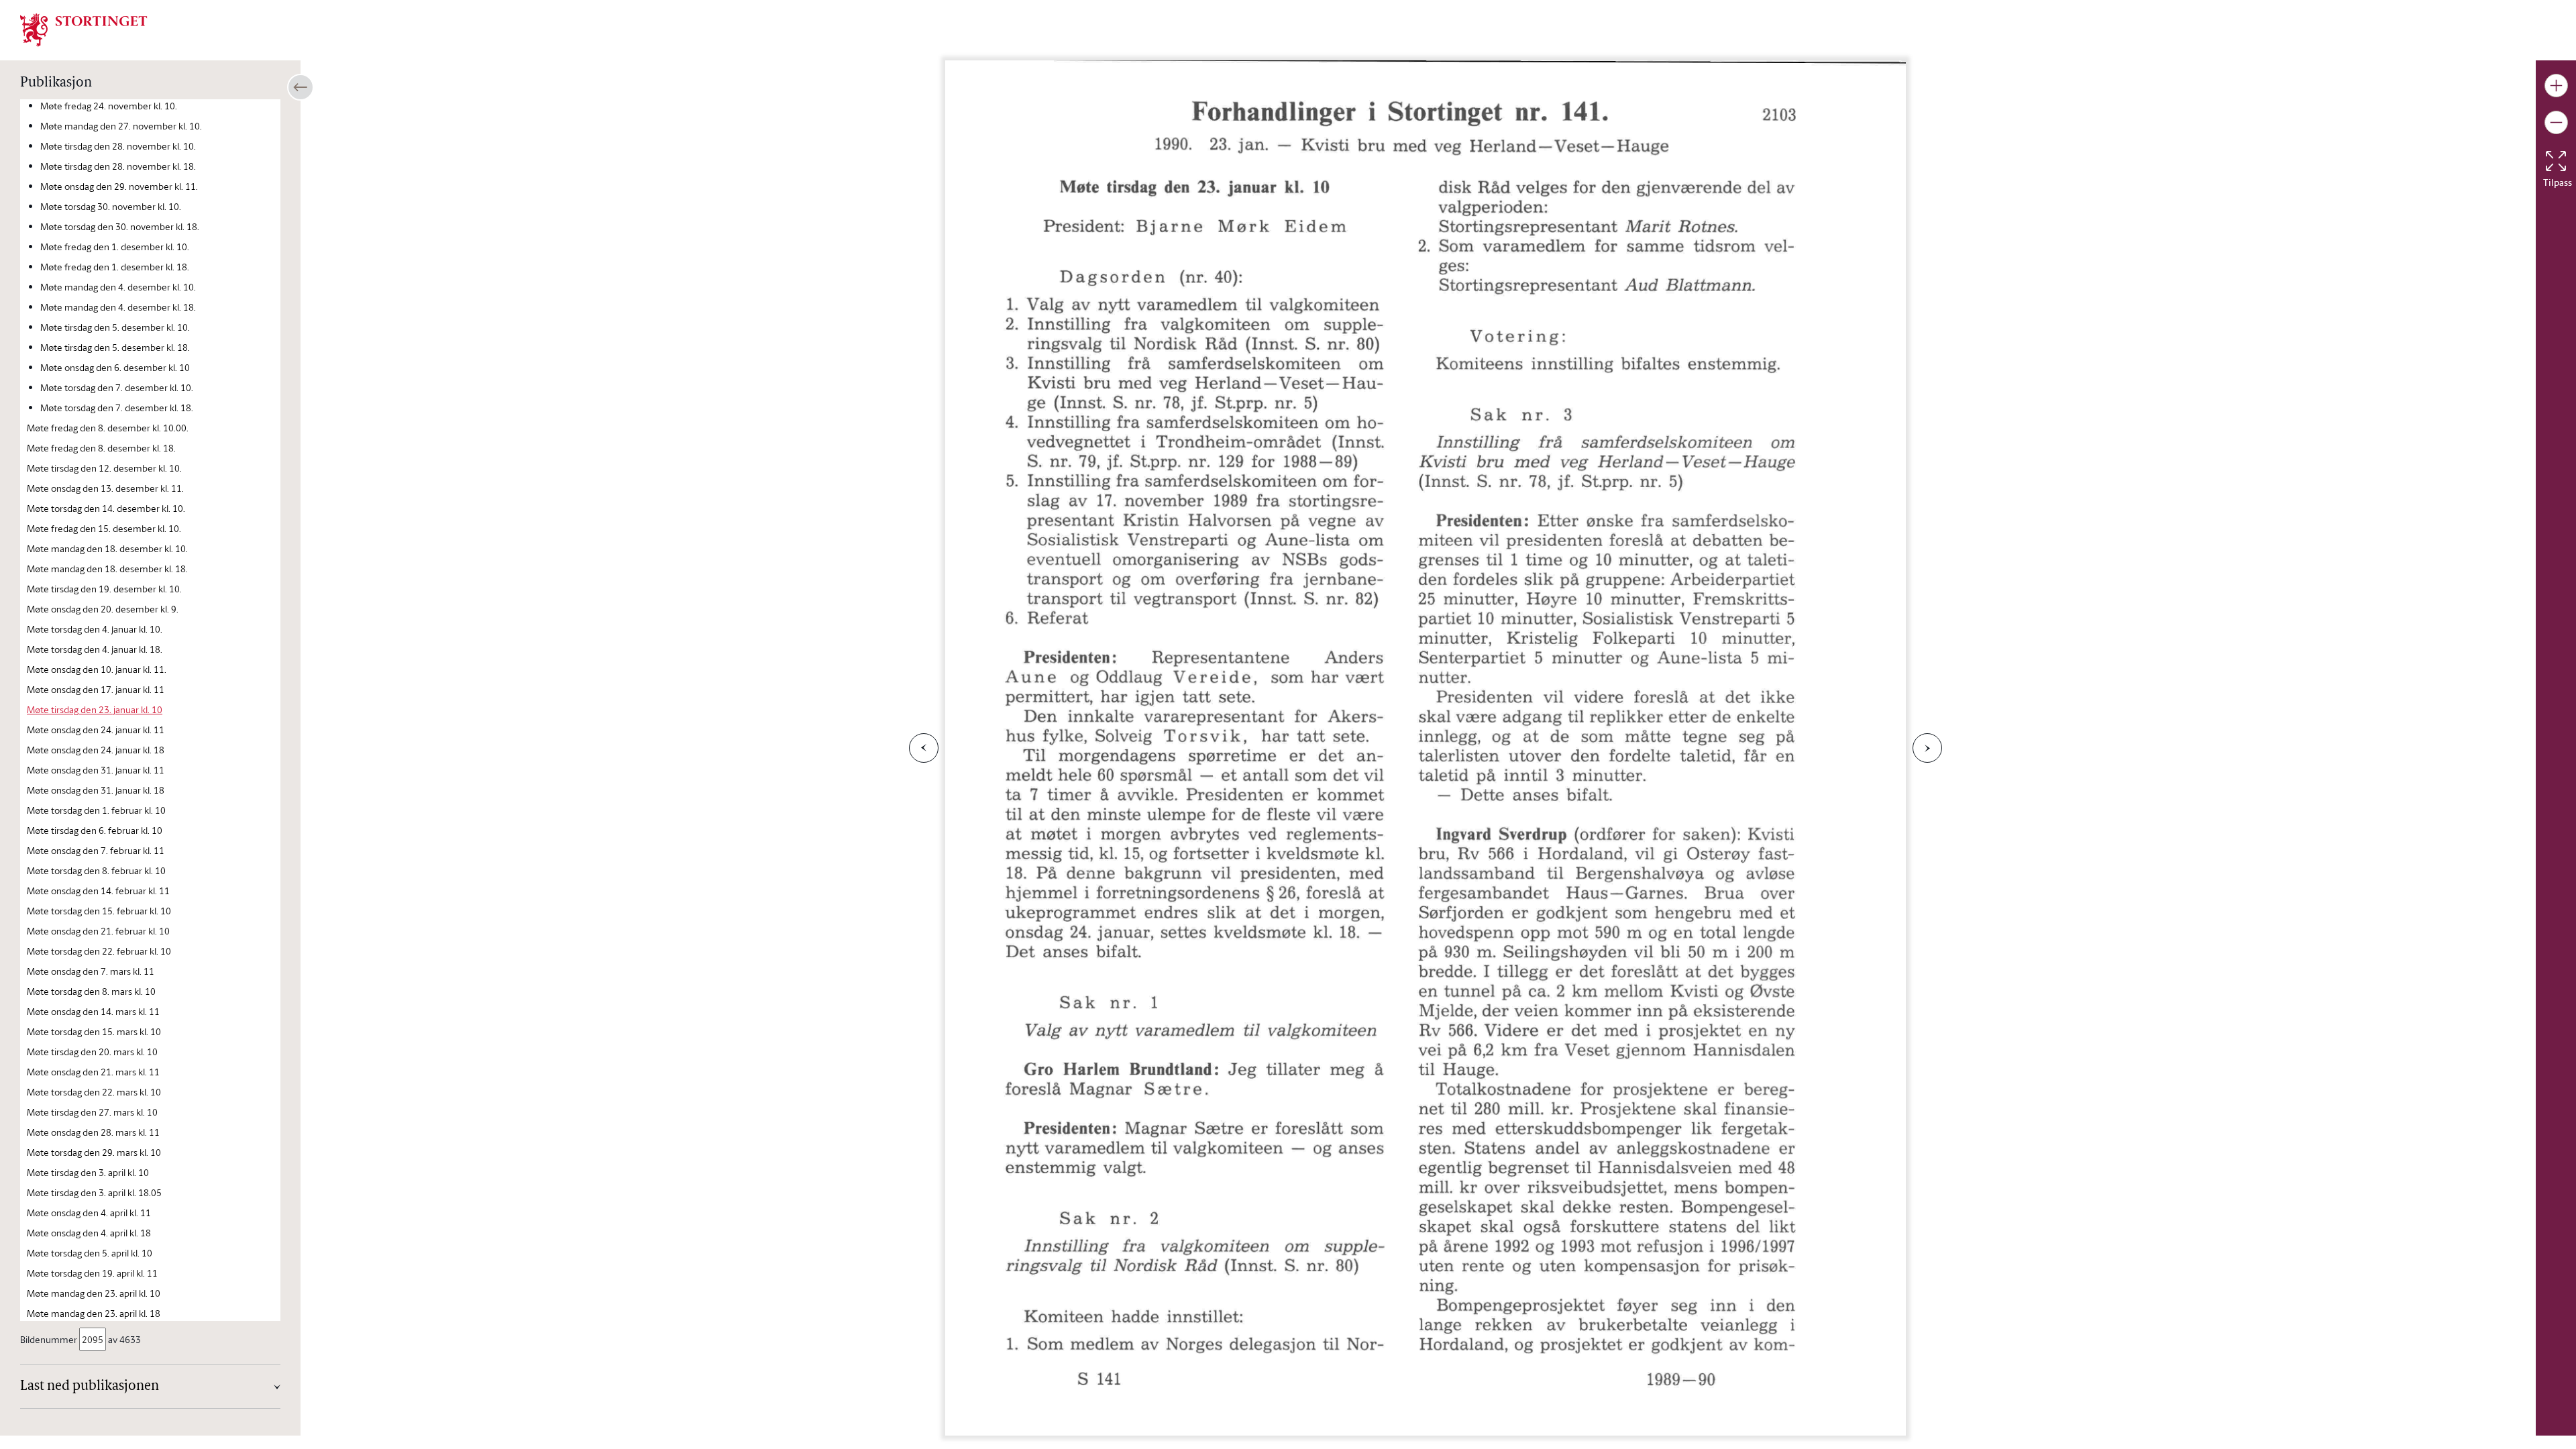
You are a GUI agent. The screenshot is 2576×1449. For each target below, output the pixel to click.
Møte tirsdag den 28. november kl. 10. (118, 146)
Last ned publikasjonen (90, 1387)
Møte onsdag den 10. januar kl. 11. (97, 669)
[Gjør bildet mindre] (2556, 122)
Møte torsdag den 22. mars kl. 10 (94, 1092)
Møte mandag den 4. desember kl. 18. (118, 307)
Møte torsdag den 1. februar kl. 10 (96, 810)
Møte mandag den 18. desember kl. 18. (107, 569)
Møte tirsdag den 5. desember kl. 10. (115, 327)
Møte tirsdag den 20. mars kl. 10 (92, 1052)
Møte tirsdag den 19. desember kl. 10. (104, 589)
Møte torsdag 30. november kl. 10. (111, 206)
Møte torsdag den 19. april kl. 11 (92, 1273)
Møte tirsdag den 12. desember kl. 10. (104, 468)
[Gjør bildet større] (2556, 86)
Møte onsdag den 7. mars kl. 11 (91, 971)
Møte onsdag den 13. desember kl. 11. (105, 488)
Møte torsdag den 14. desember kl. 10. (106, 508)
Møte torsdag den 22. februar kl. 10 (99, 951)
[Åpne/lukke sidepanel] (301, 87)
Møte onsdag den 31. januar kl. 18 (96, 790)
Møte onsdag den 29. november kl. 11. (119, 186)
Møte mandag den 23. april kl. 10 (94, 1293)
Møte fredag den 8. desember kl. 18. (101, 448)
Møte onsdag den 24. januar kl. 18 (96, 750)
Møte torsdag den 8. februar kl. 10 (96, 870)
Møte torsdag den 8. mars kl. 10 (91, 991)
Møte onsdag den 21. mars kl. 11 (93, 1072)
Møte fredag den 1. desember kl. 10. (115, 247)
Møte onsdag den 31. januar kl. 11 (96, 770)
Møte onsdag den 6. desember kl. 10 (115, 367)
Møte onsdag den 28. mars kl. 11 (93, 1132)
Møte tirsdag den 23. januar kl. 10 (95, 709)
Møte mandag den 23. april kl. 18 (94, 1313)
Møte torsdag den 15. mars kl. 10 (94, 1031)
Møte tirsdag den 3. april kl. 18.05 (94, 1192)
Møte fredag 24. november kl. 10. (109, 106)
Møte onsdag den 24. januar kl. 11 (96, 730)
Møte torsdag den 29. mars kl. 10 (94, 1152)
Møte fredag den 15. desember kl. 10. (104, 528)
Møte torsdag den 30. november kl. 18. (120, 226)
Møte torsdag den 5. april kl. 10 (90, 1253)
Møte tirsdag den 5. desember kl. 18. (115, 347)
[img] (84, 29)
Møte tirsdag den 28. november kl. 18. (118, 166)
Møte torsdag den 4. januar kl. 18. (95, 649)
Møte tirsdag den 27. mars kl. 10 (92, 1112)
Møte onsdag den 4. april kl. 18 (89, 1233)
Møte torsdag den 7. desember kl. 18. (117, 408)
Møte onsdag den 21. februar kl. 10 (98, 931)
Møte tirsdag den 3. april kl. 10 (88, 1172)
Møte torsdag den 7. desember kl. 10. (117, 387)
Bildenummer (49, 1339)
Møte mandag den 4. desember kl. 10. (118, 287)
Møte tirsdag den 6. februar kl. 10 (95, 830)
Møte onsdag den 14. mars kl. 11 (93, 1011)
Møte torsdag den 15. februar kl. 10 (99, 911)
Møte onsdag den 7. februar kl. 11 (96, 850)
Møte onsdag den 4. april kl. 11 (89, 1213)
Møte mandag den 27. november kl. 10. (121, 126)
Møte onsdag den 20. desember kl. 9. (103, 609)
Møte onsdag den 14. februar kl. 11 (98, 891)
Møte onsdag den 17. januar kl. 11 (96, 689)
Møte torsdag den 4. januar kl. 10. (95, 629)
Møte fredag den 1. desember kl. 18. (115, 267)
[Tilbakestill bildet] (2556, 161)
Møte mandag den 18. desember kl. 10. (107, 548)
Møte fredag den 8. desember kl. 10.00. (108, 428)
